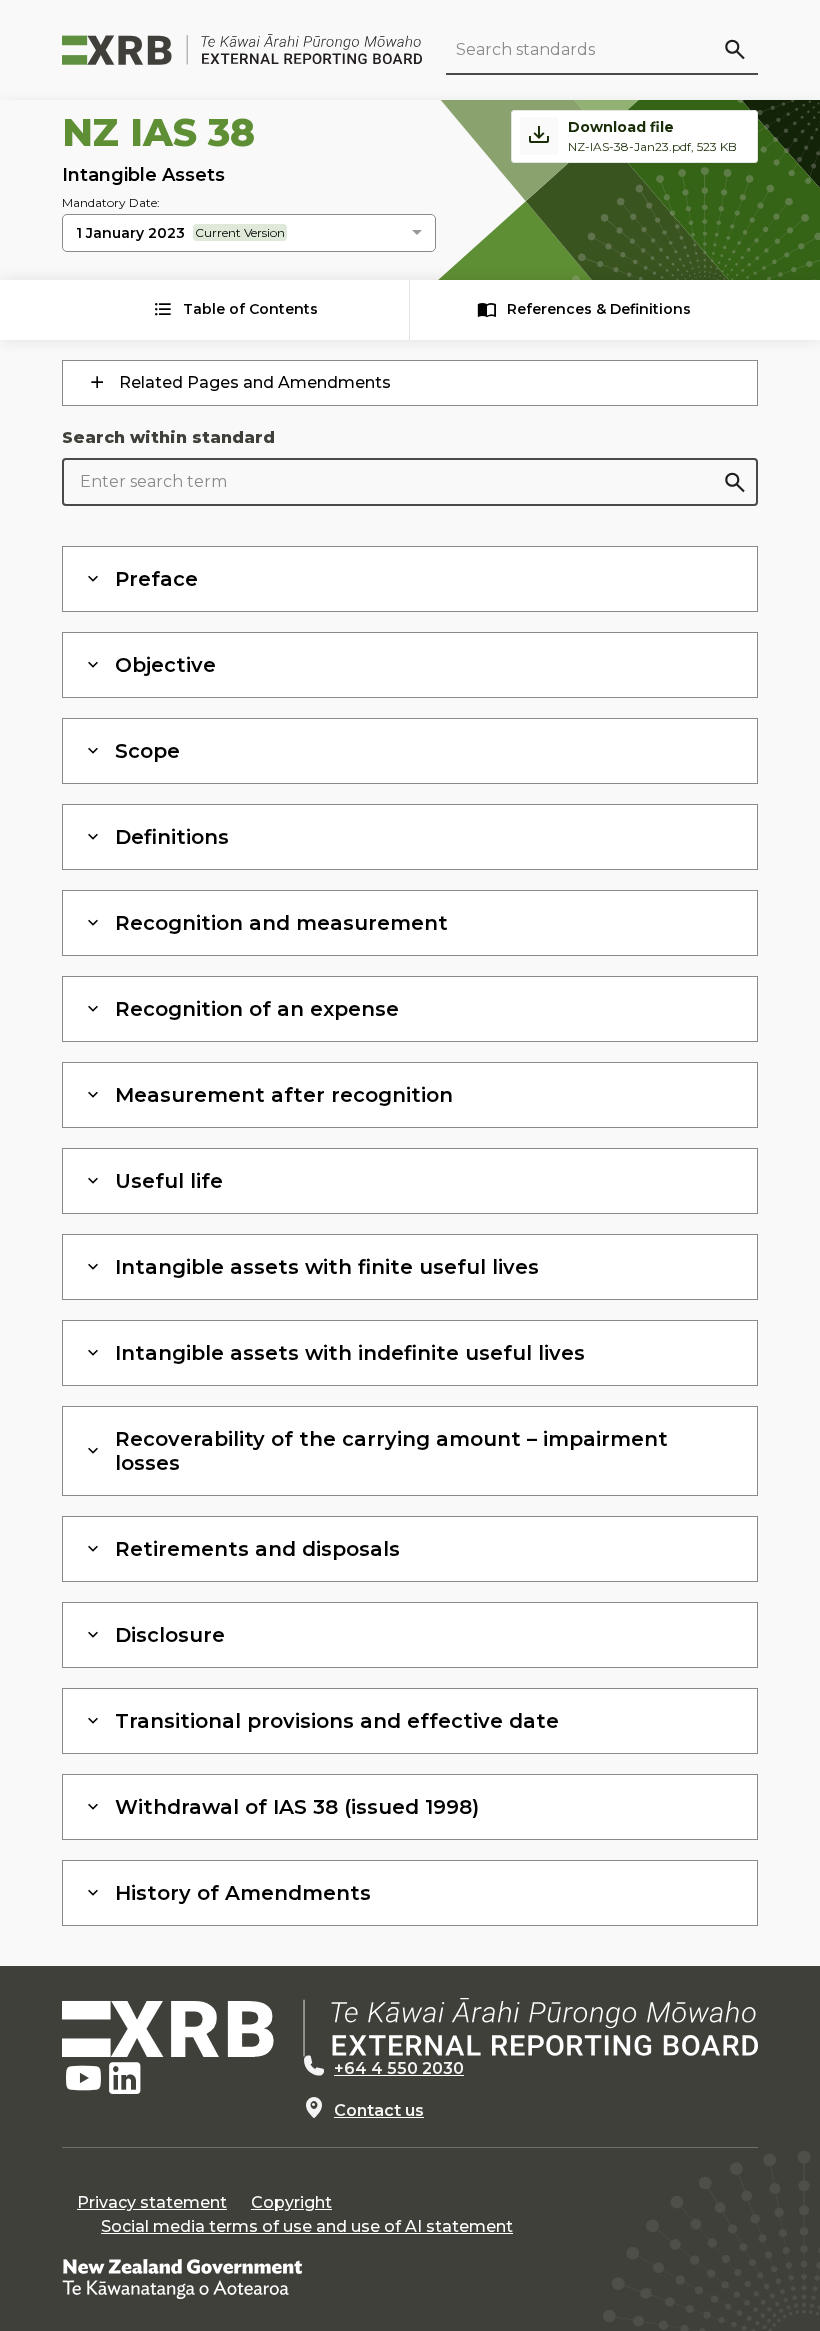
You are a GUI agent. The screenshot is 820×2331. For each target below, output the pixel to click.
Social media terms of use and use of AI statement (307, 2226)
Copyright (291, 2202)
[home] (410, 2027)
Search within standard (168, 437)
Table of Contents (250, 309)
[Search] (734, 49)
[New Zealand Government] (182, 2277)
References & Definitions (599, 309)
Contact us (379, 2110)
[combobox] (249, 234)
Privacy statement (152, 2202)
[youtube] (83, 2079)
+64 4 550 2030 (399, 2068)
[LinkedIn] (125, 2079)
